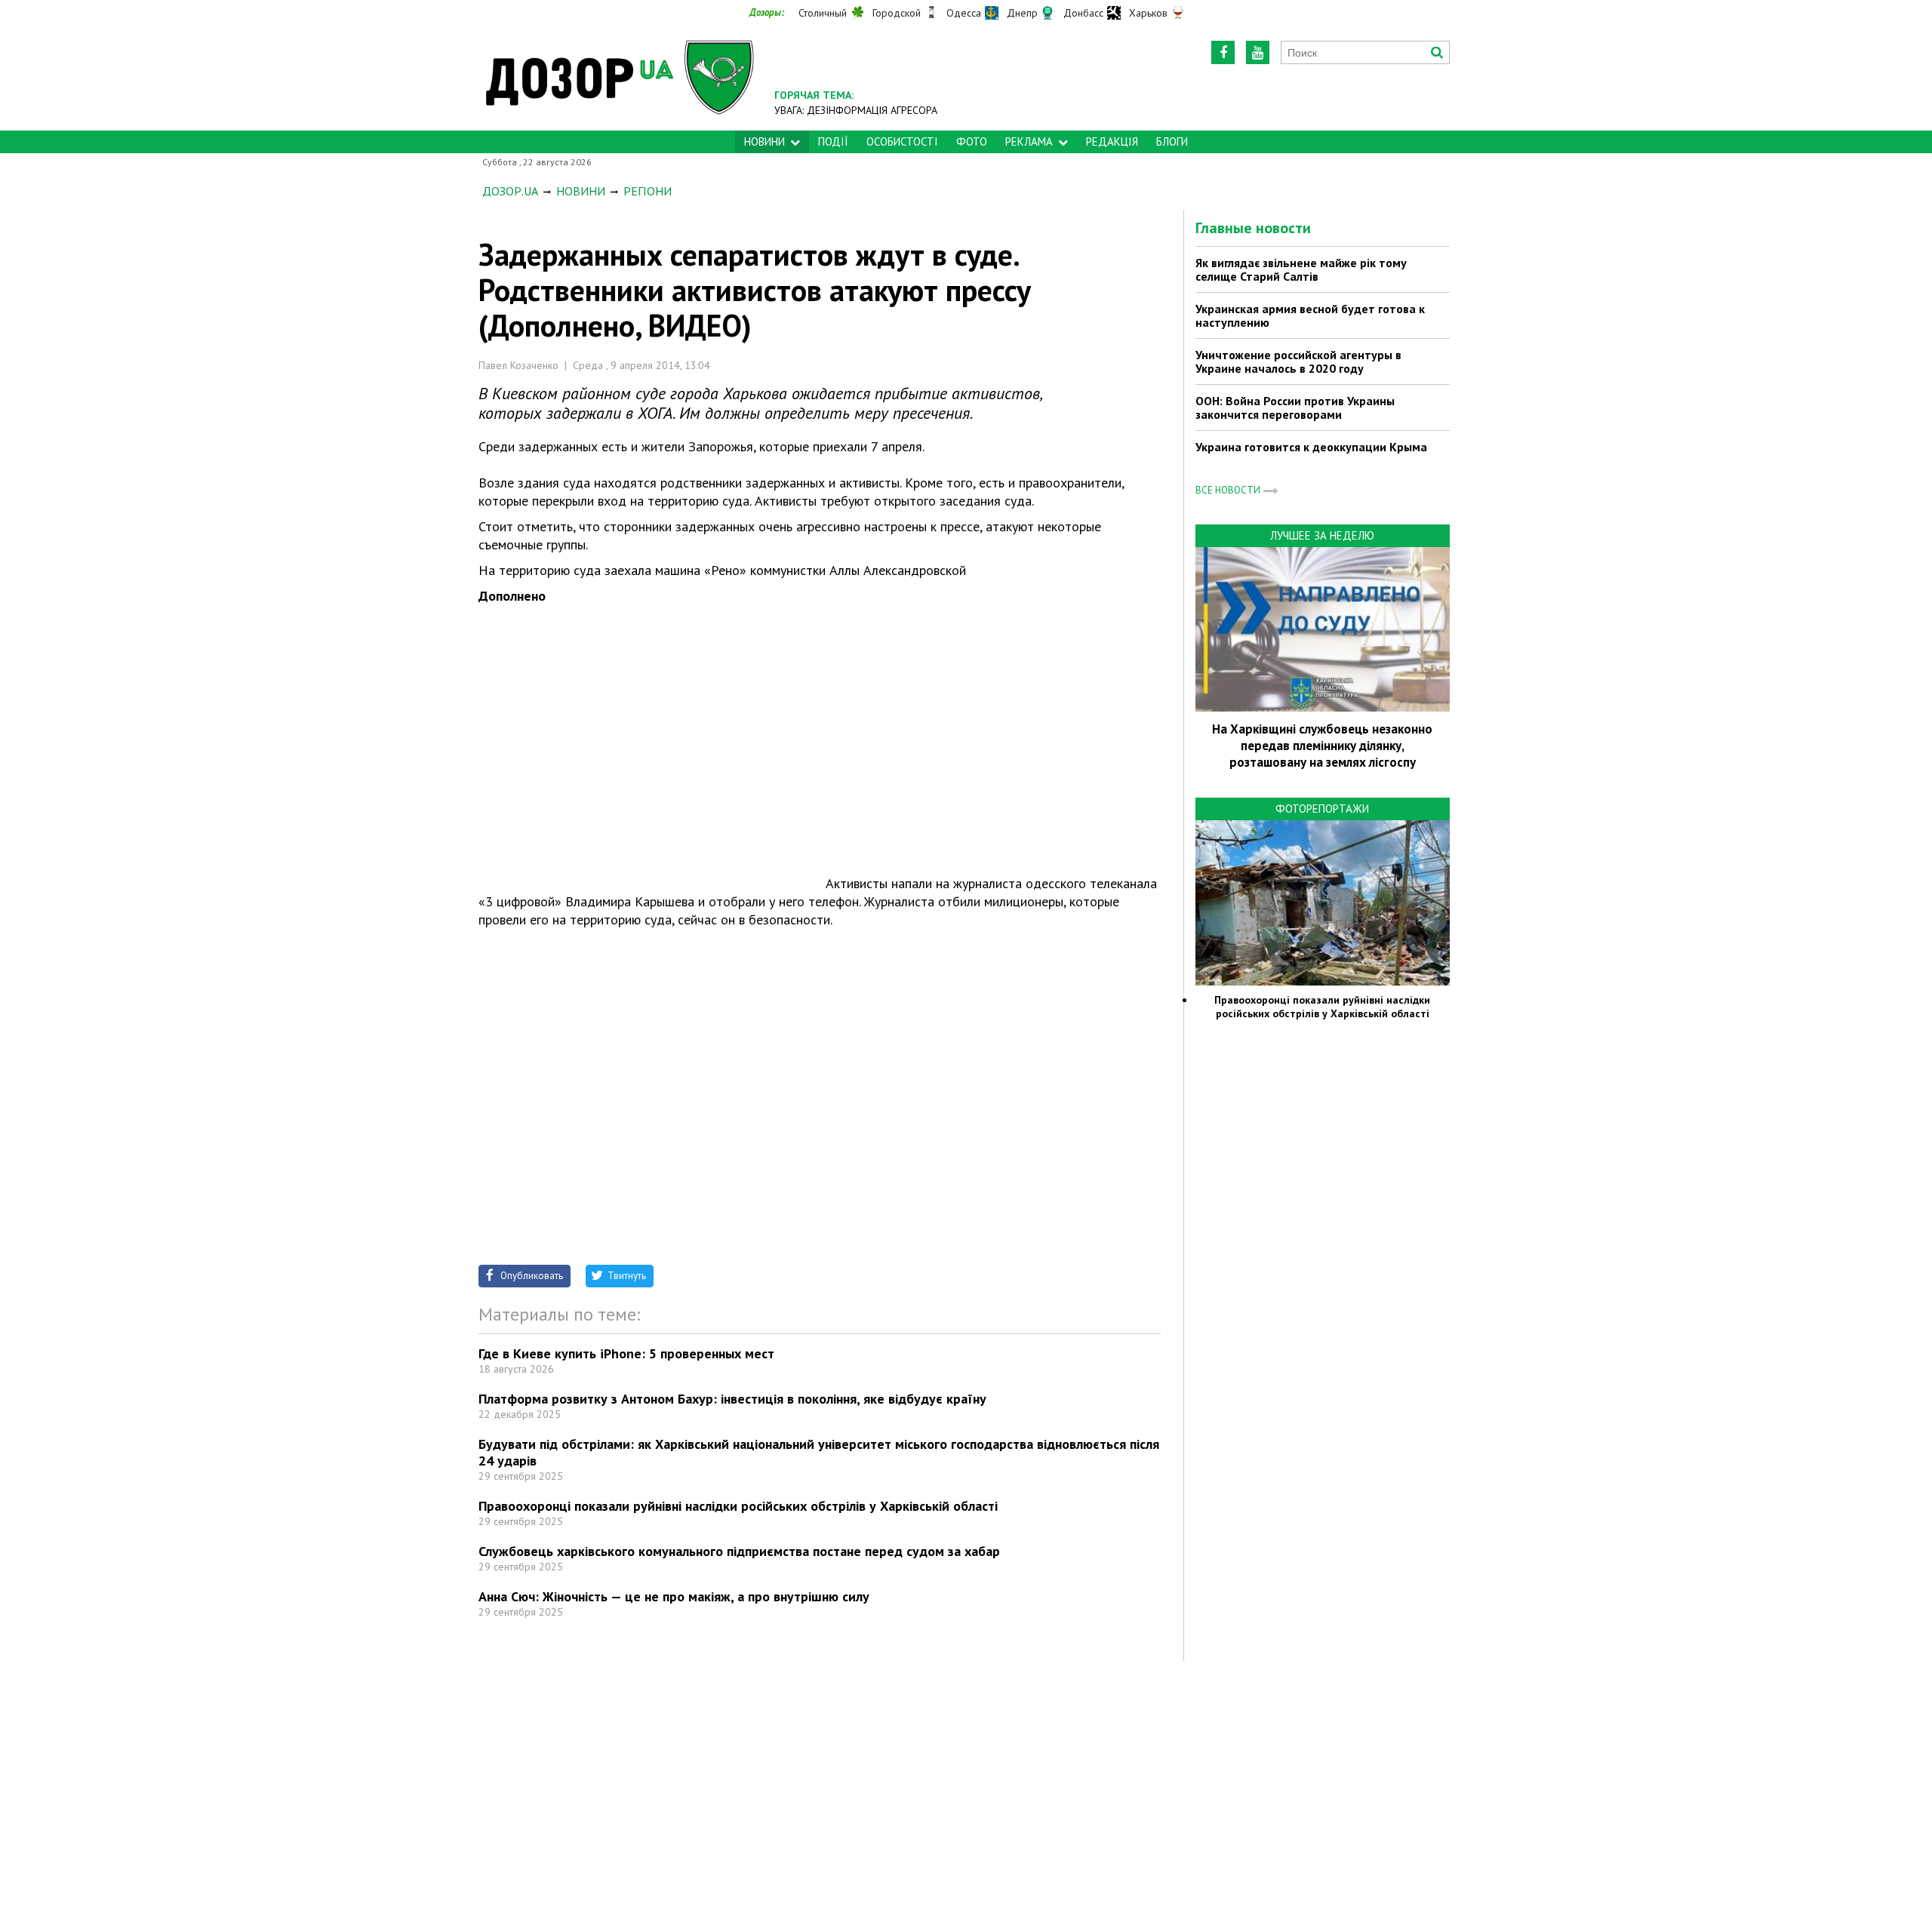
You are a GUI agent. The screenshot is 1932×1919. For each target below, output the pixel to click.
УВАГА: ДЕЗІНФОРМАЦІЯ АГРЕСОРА (856, 110)
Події (833, 141)
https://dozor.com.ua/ (620, 77)
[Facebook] (1223, 52)
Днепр (1022, 13)
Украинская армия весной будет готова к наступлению (1310, 315)
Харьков (1148, 13)
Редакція (1112, 141)
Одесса (964, 13)
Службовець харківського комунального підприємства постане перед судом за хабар (739, 1551)
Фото (972, 141)
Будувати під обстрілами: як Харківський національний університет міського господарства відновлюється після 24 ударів (819, 1452)
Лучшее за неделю (1322, 535)
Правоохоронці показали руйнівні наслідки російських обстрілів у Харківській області (738, 1506)
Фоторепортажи (1322, 809)
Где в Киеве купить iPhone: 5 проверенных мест (626, 1353)
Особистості (902, 141)
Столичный (823, 13)
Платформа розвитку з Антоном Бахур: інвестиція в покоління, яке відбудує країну (732, 1399)
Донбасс (1083, 13)
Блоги (1172, 141)
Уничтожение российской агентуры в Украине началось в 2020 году (1298, 361)
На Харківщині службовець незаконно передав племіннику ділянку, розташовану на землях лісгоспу (1322, 746)
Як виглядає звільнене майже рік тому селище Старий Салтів (1301, 269)
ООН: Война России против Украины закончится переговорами (1295, 407)
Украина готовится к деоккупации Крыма (1311, 447)
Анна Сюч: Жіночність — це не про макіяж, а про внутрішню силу (674, 1596)
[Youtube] (1258, 52)
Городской (897, 13)
